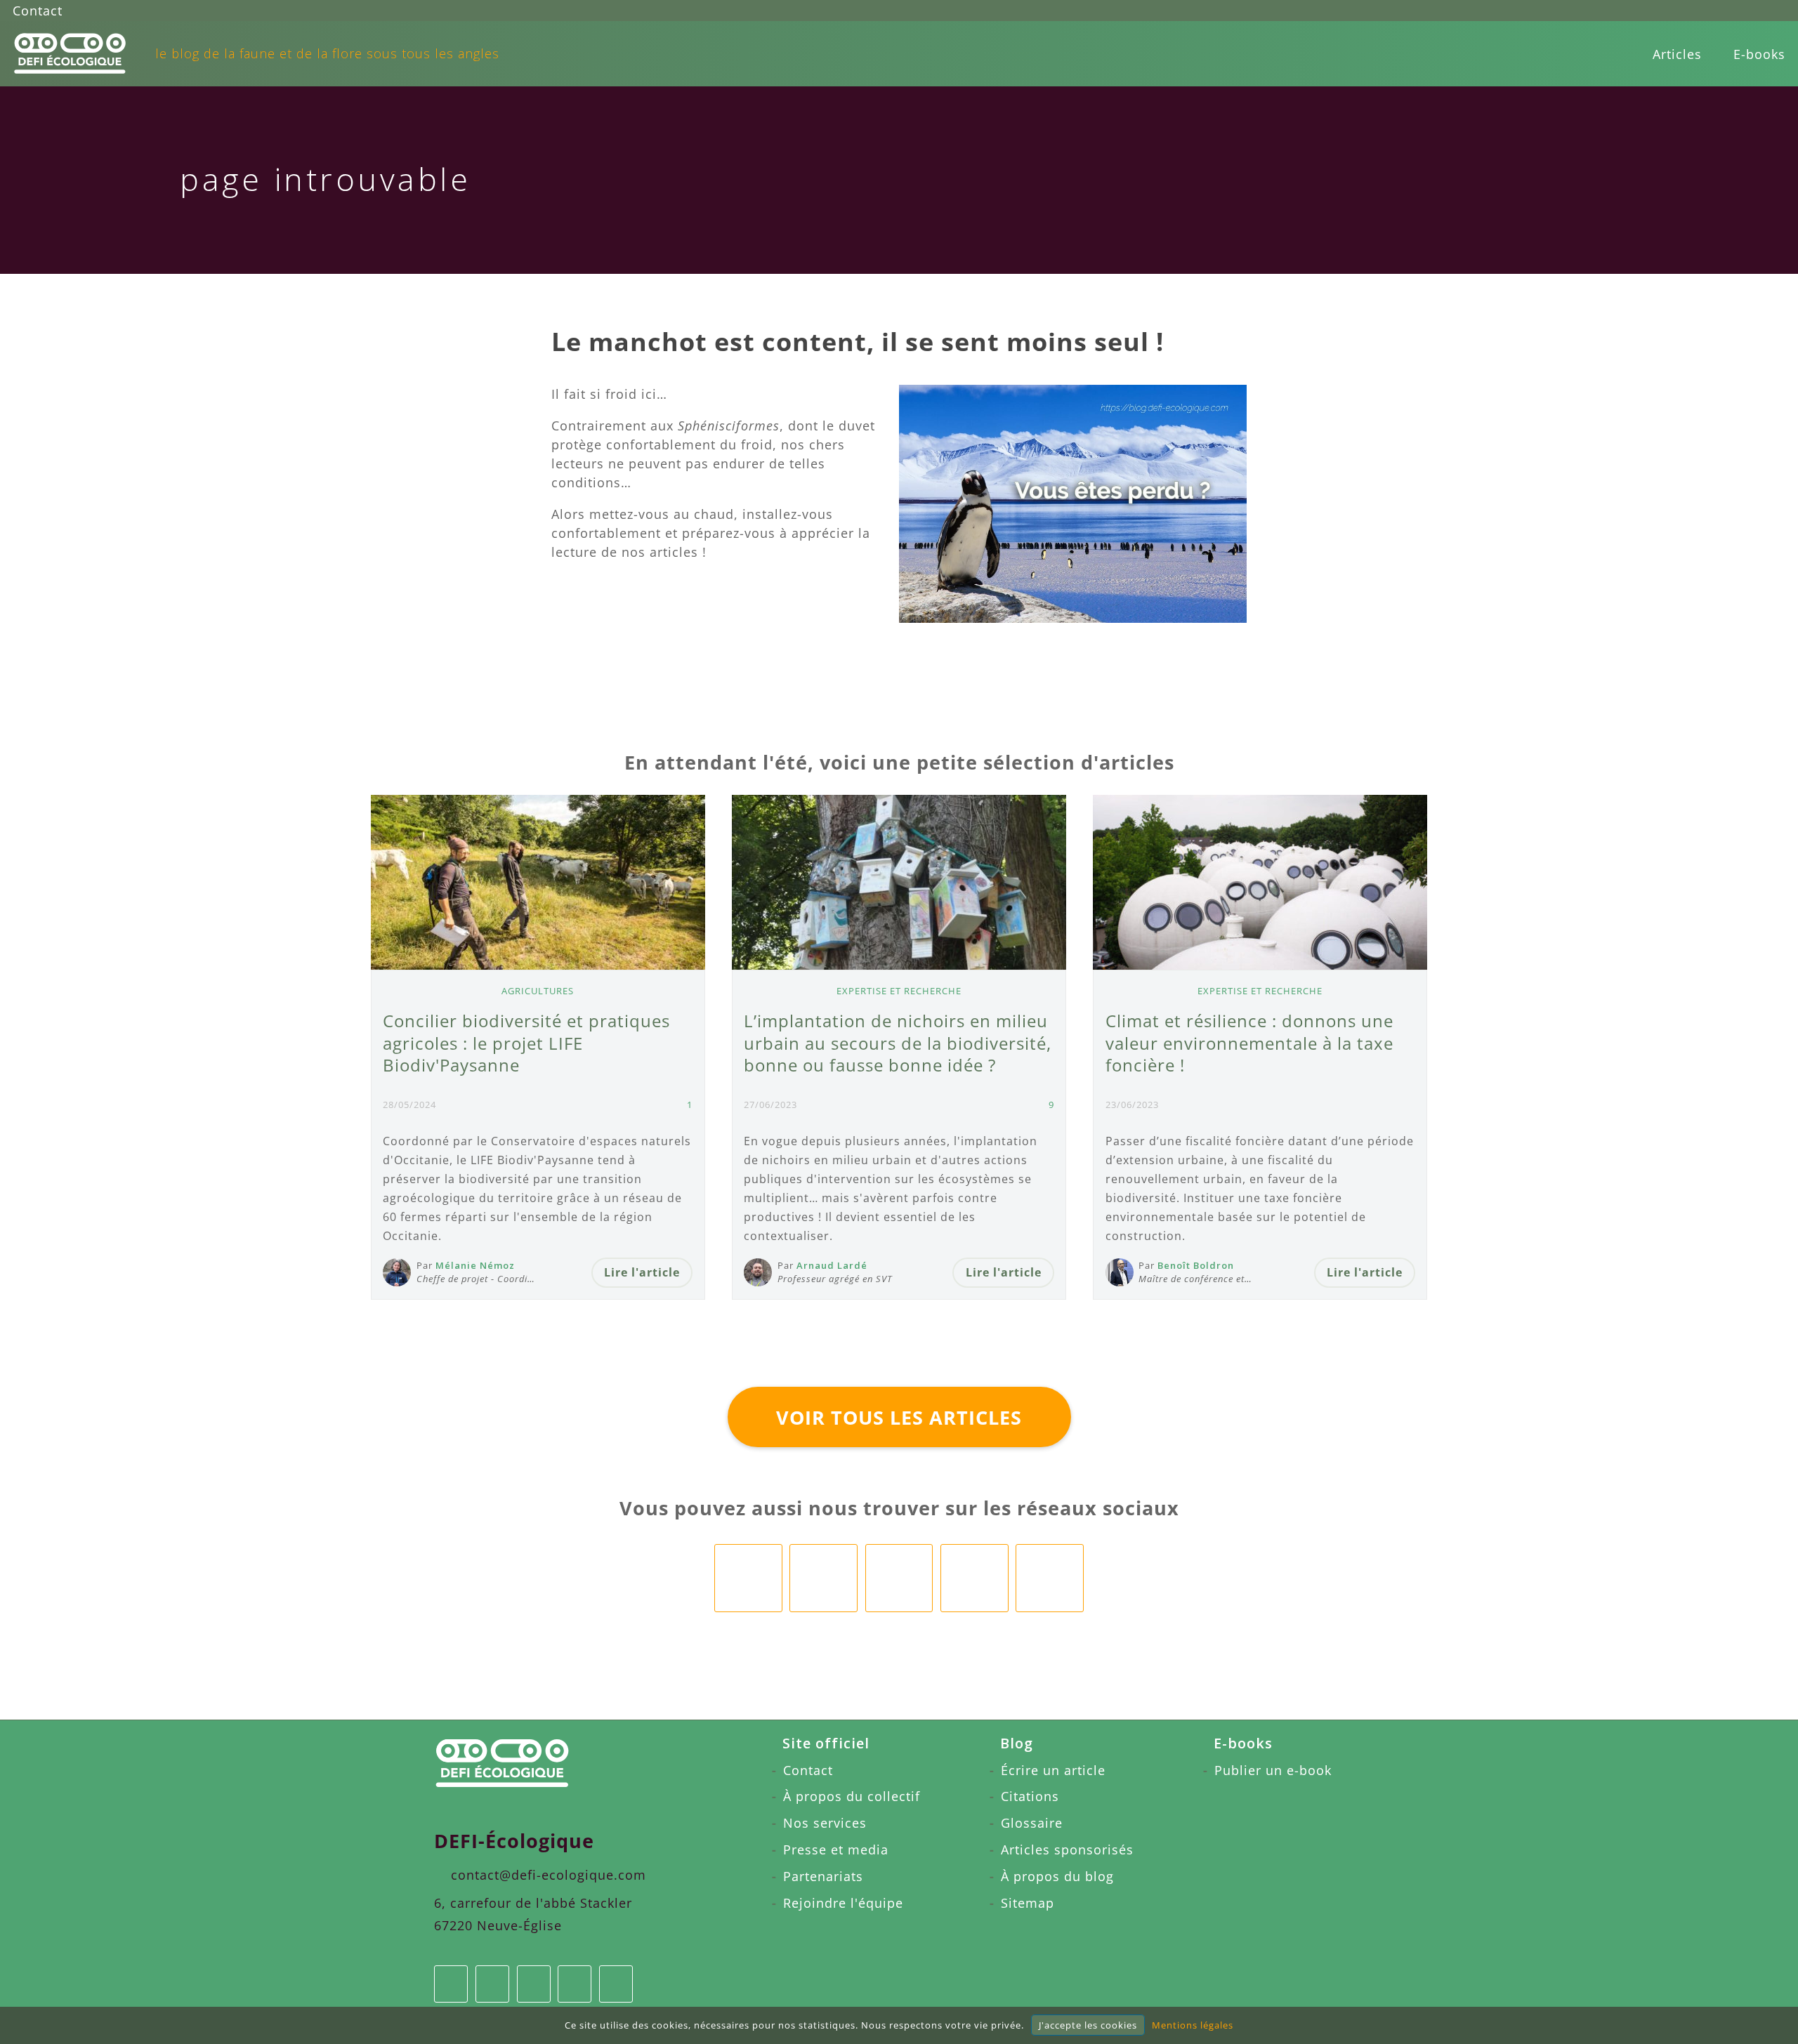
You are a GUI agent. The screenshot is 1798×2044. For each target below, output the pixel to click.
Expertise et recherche (899, 991)
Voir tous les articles (899, 1417)
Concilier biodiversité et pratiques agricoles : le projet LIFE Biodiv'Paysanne (526, 1043)
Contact (38, 11)
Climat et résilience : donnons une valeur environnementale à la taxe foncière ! (1249, 1043)
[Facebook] (1669, 11)
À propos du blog (1057, 1876)
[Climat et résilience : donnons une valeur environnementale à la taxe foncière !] (1260, 882)
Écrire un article (1053, 1770)
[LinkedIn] (1696, 11)
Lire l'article (642, 1272)
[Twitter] (1749, 11)
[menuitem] (1677, 54)
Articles (1677, 54)
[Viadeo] (1722, 11)
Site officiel (826, 1743)
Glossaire (1032, 1823)
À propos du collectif (852, 1796)
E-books (1759, 54)
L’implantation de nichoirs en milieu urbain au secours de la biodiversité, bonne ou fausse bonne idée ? (898, 1043)
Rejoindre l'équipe (843, 1903)
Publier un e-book (1273, 1770)
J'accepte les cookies (1088, 2025)
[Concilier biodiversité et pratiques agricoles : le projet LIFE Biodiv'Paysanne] (538, 882)
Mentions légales (1193, 2025)
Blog (1017, 1743)
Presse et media (836, 1850)
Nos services (825, 1823)
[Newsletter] (1775, 11)
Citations (1030, 1796)
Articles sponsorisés (1067, 1850)
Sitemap (1028, 1903)
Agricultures (538, 991)
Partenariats (823, 1876)
